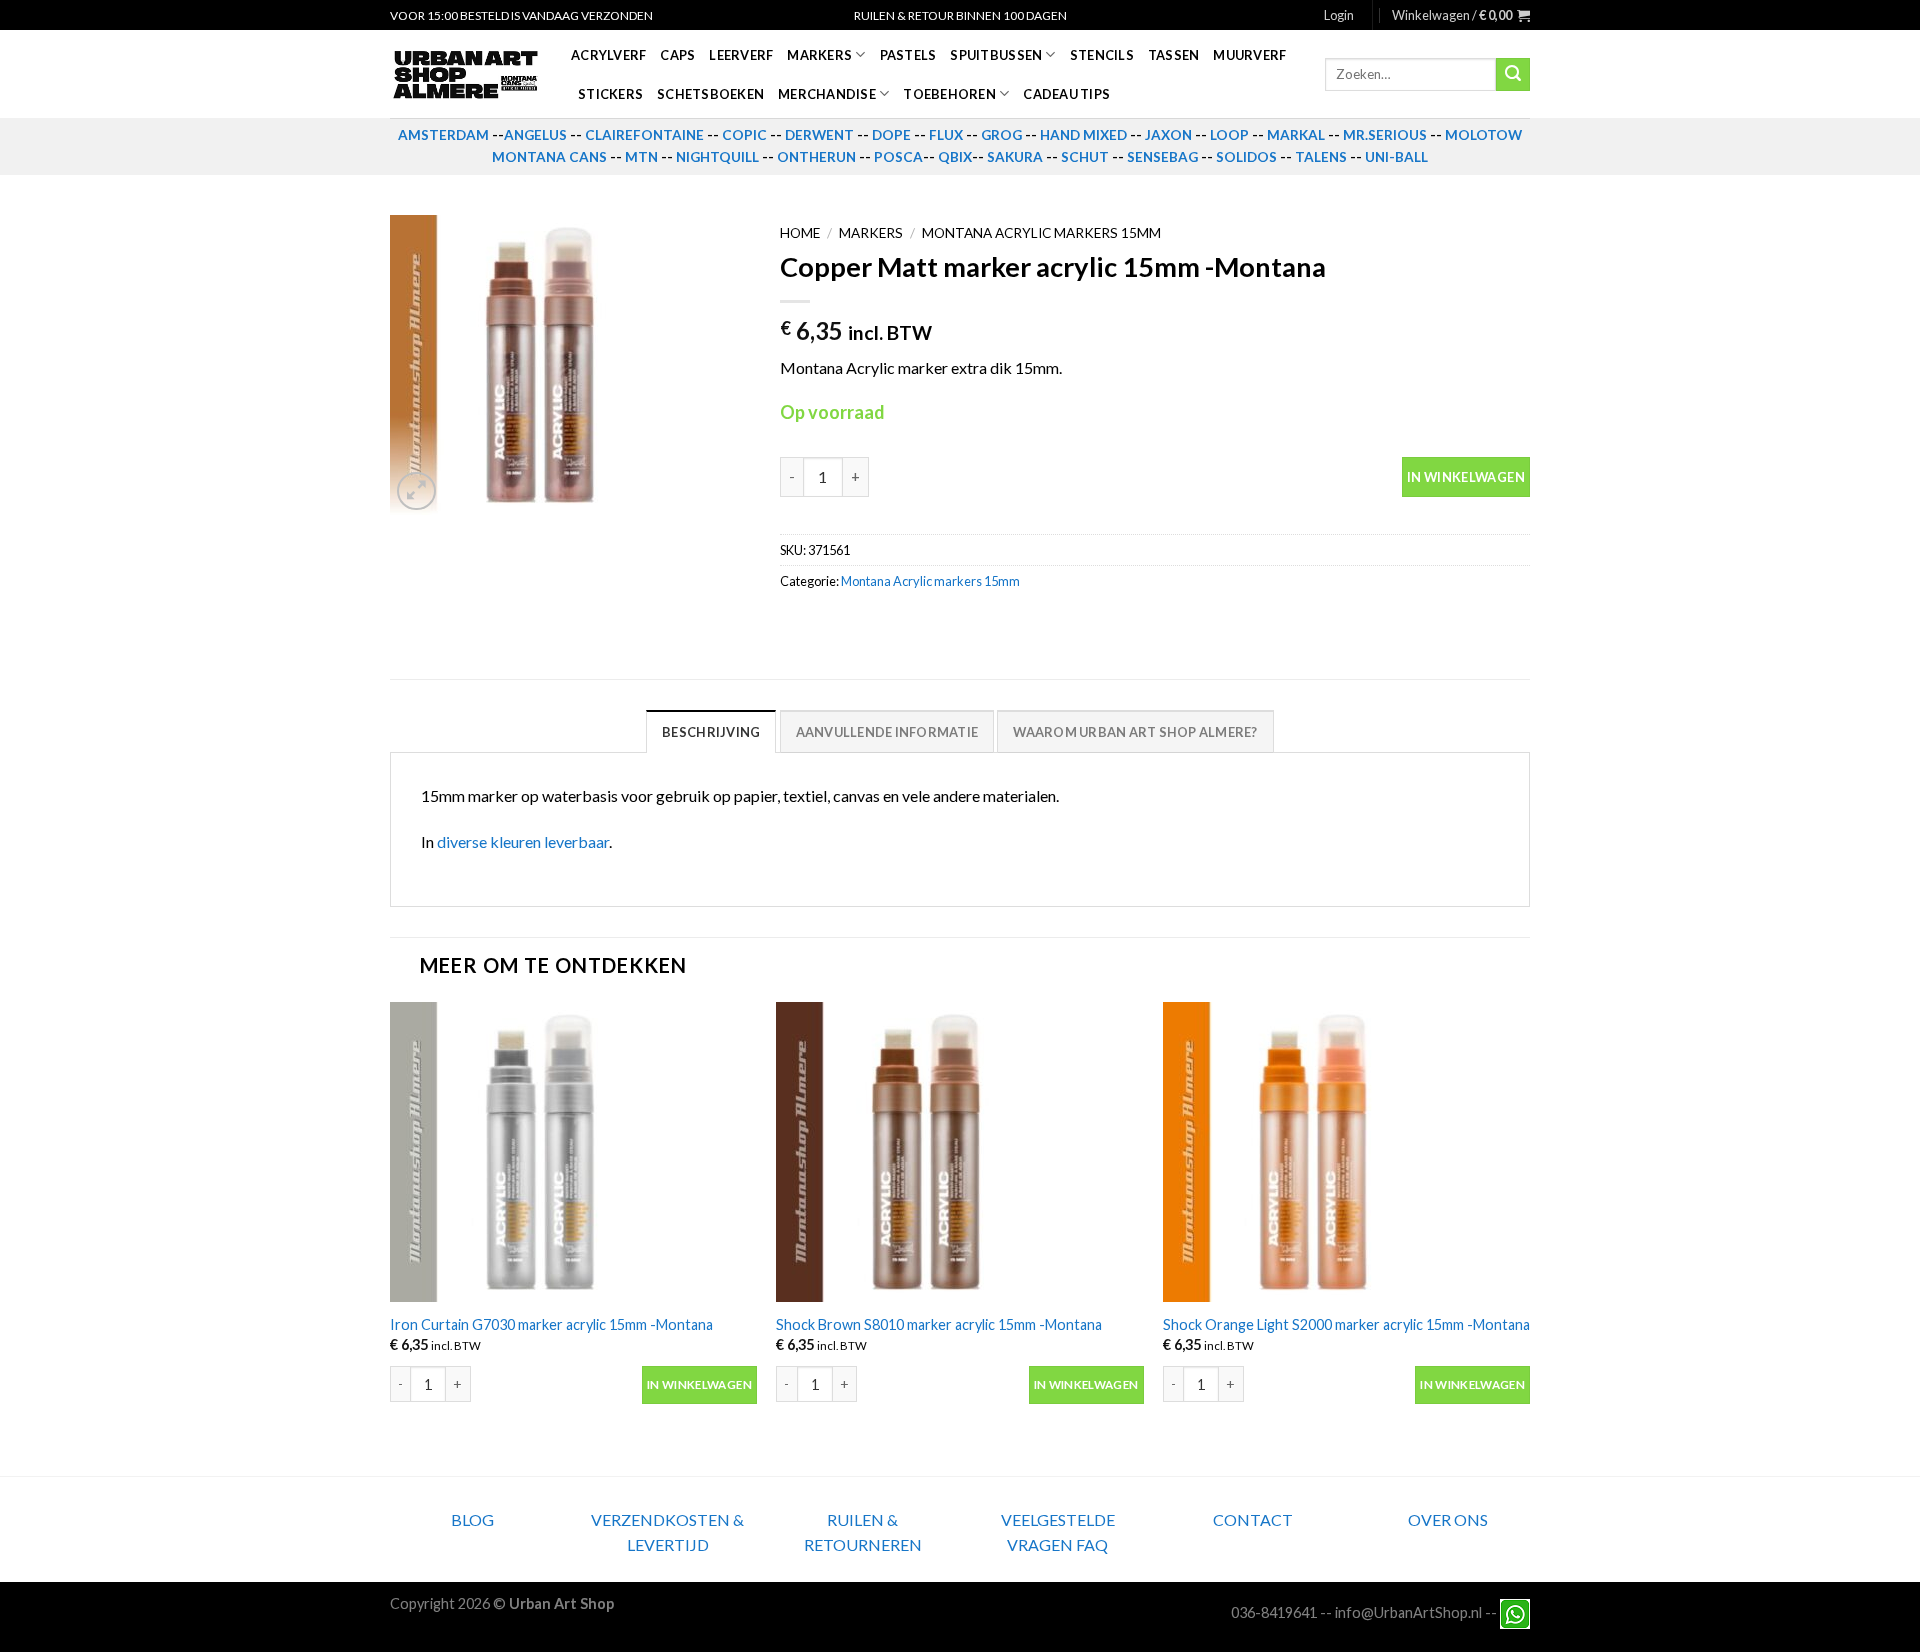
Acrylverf (608, 55)
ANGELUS (535, 135)
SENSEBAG (1162, 157)
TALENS (1321, 157)
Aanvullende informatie (887, 732)
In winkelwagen (1466, 477)
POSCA (898, 157)
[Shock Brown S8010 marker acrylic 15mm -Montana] (959, 1152)
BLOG (472, 1519)
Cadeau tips (1066, 94)
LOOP (1229, 135)
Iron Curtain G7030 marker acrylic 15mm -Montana (551, 1324)
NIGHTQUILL (717, 157)
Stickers (610, 94)
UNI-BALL (1396, 157)
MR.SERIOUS (1385, 135)
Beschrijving (711, 732)
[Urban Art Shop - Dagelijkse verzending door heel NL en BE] (465, 75)
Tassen (1174, 55)
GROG (1001, 135)
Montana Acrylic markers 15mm (1041, 233)
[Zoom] (416, 491)
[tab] (711, 731)
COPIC (744, 135)
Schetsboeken (710, 94)
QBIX (955, 157)
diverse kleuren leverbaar (523, 841)
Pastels (908, 55)
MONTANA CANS (549, 157)
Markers (819, 55)
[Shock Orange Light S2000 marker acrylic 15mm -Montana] (1346, 1152)
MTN (641, 157)
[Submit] (1513, 75)
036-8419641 (1274, 1612)
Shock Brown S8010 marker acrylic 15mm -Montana (939, 1324)
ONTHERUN (816, 157)
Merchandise (827, 94)
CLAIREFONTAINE (644, 135)
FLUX (946, 135)
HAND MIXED (1083, 135)
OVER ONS (1448, 1519)
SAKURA (1015, 157)
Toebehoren (949, 94)
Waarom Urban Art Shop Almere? (1135, 732)
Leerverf (741, 55)
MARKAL (1296, 135)
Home (800, 233)
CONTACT (1253, 1519)
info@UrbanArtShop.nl (1408, 1612)
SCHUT (1085, 157)
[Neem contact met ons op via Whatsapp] (1515, 1612)
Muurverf (1249, 55)
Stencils (1102, 55)
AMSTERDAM (443, 135)
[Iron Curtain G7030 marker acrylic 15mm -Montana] (573, 1152)
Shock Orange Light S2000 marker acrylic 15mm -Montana (1346, 1324)
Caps (677, 55)
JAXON (1168, 135)
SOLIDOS (1246, 157)
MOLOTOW (1483, 135)
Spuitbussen (996, 55)
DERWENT (819, 135)
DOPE (891, 135)
